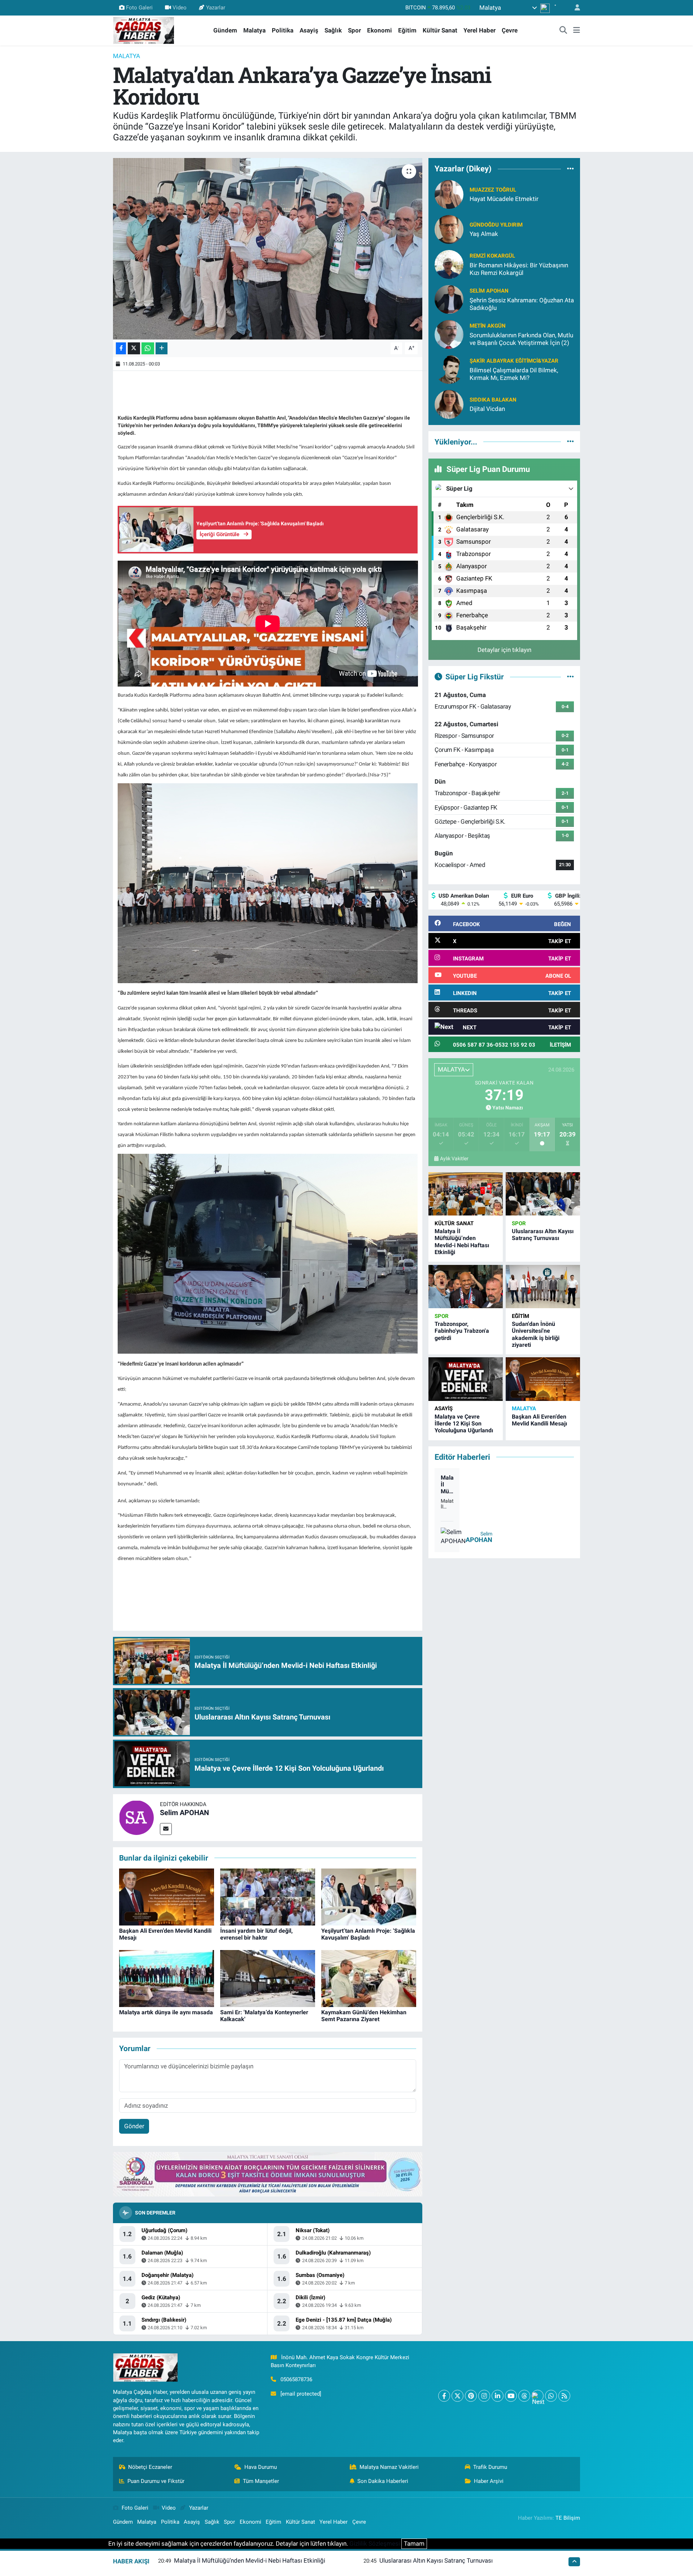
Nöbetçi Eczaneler (150, 2467)
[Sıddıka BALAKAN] (449, 404)
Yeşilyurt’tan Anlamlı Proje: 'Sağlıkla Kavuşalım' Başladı (368, 1934)
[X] (457, 2396)
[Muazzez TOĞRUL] (449, 194)
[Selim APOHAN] (136, 1817)
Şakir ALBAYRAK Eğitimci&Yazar (514, 361)
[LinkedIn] (498, 2396)
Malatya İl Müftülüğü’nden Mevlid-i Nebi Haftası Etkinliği (462, 1242)
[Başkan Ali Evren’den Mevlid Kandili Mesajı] (167, 1897)
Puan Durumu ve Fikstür (156, 2481)
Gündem (225, 30)
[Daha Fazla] (162, 348)
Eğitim (407, 30)
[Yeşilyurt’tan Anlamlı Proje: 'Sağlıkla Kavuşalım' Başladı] (369, 1897)
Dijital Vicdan (487, 409)
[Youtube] (511, 2396)
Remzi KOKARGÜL (492, 256)
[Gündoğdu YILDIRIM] (449, 229)
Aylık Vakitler (454, 1158)
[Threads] (524, 2396)
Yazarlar (216, 8)
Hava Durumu (261, 2467)
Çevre (510, 30)
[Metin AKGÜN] (449, 334)
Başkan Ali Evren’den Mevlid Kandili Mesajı (539, 1420)
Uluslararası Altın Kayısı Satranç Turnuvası (543, 1235)
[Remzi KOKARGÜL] (449, 264)
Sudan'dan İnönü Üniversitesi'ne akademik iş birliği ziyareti (536, 1334)
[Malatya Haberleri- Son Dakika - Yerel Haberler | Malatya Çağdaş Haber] (144, 30)
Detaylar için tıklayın (504, 650)
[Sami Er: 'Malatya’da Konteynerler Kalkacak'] (268, 1978)
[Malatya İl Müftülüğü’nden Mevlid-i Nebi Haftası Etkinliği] (466, 1194)
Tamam (414, 2544)
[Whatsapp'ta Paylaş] (148, 348)
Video (180, 8)
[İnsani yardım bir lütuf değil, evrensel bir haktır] (268, 1897)
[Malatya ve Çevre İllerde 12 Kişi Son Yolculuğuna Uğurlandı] (466, 1379)
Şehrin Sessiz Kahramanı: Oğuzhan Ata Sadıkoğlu (522, 304)
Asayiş (309, 30)
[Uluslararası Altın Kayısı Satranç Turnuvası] (543, 1194)
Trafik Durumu (490, 2467)
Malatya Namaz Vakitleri (389, 2467)
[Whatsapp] (551, 2396)
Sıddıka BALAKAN (493, 400)
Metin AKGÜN (488, 326)
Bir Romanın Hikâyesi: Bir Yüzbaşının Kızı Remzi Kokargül (519, 269)
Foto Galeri (139, 8)
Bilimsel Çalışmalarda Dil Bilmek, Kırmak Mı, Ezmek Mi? (514, 374)
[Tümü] (570, 169)
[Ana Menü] (577, 31)
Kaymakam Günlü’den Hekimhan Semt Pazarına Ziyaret (364, 2016)
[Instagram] (484, 2396)
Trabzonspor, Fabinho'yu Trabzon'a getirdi (462, 1331)
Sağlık (333, 30)
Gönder (134, 2126)
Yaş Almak (484, 234)
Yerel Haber (480, 30)
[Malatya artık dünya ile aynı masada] (167, 1978)
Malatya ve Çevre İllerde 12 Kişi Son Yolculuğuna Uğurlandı (464, 1423)
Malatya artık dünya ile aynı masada (166, 2012)
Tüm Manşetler (261, 2481)
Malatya (254, 30)
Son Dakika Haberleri (383, 2481)
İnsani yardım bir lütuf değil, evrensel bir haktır (256, 1934)
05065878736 (296, 2379)
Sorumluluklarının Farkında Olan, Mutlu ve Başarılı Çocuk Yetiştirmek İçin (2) (521, 339)
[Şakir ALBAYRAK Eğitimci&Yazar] (449, 369)
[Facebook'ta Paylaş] (121, 348)
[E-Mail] (166, 1829)
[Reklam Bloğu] (268, 2174)
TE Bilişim (568, 2518)
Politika (283, 30)
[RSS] (564, 2396)
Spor (354, 30)
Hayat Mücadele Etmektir (504, 199)
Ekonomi (380, 30)
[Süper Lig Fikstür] (570, 676)
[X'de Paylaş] (134, 348)
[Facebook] (444, 2396)
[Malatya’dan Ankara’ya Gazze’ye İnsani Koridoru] (268, 249)
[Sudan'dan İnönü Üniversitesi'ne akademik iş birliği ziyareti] (543, 1287)
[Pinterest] (471, 2396)
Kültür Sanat (440, 30)
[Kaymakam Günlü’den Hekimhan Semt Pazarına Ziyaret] (369, 1978)
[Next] (538, 2396)
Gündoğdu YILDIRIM (496, 225)
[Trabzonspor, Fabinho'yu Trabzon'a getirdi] (466, 1287)
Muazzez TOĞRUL (493, 190)
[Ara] (563, 31)
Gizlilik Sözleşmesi (375, 2544)
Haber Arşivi (489, 2481)
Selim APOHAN (184, 1813)
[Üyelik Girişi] (574, 8)
